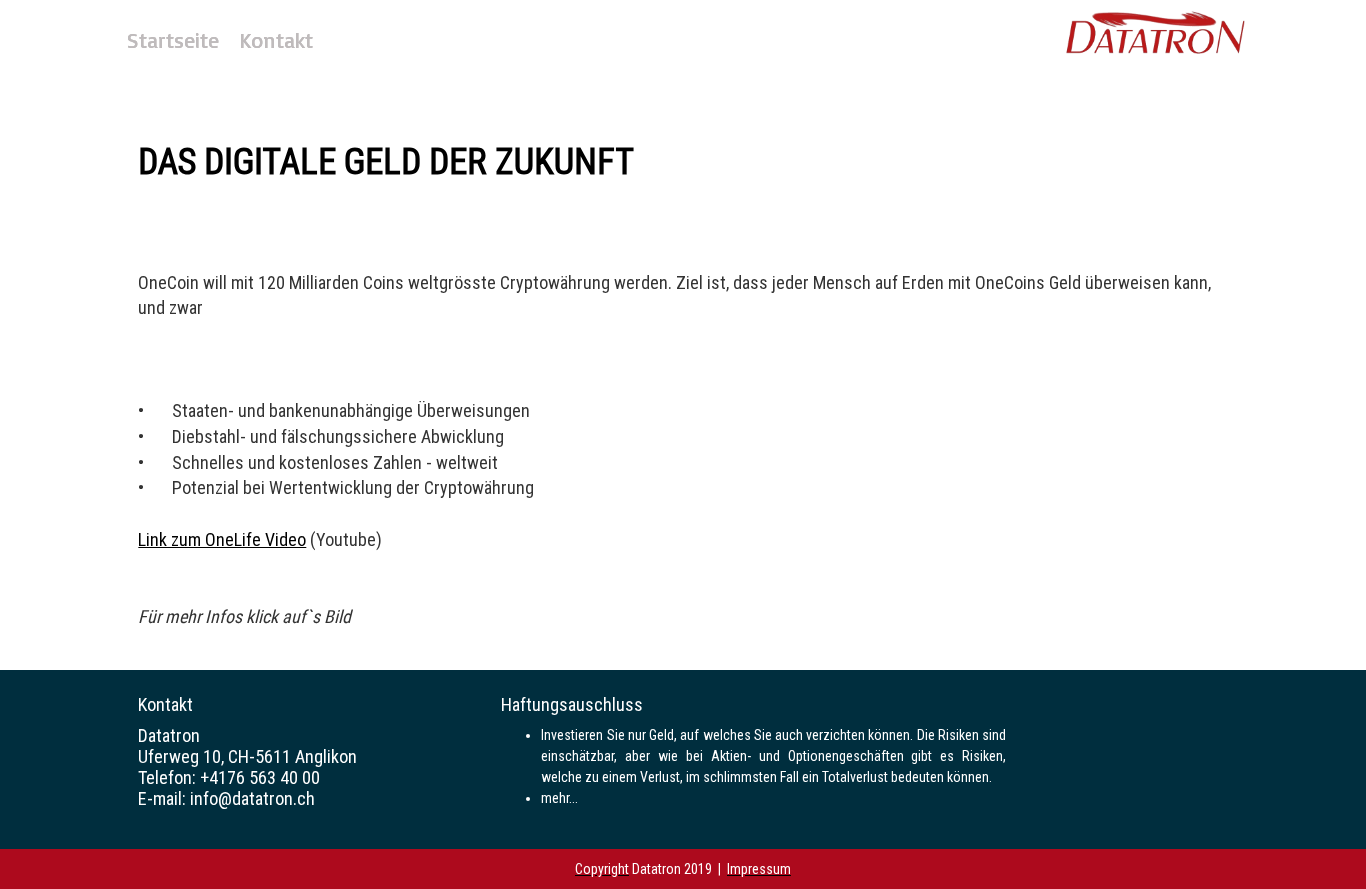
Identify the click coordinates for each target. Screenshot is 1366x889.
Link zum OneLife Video (222, 539)
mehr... (559, 798)
